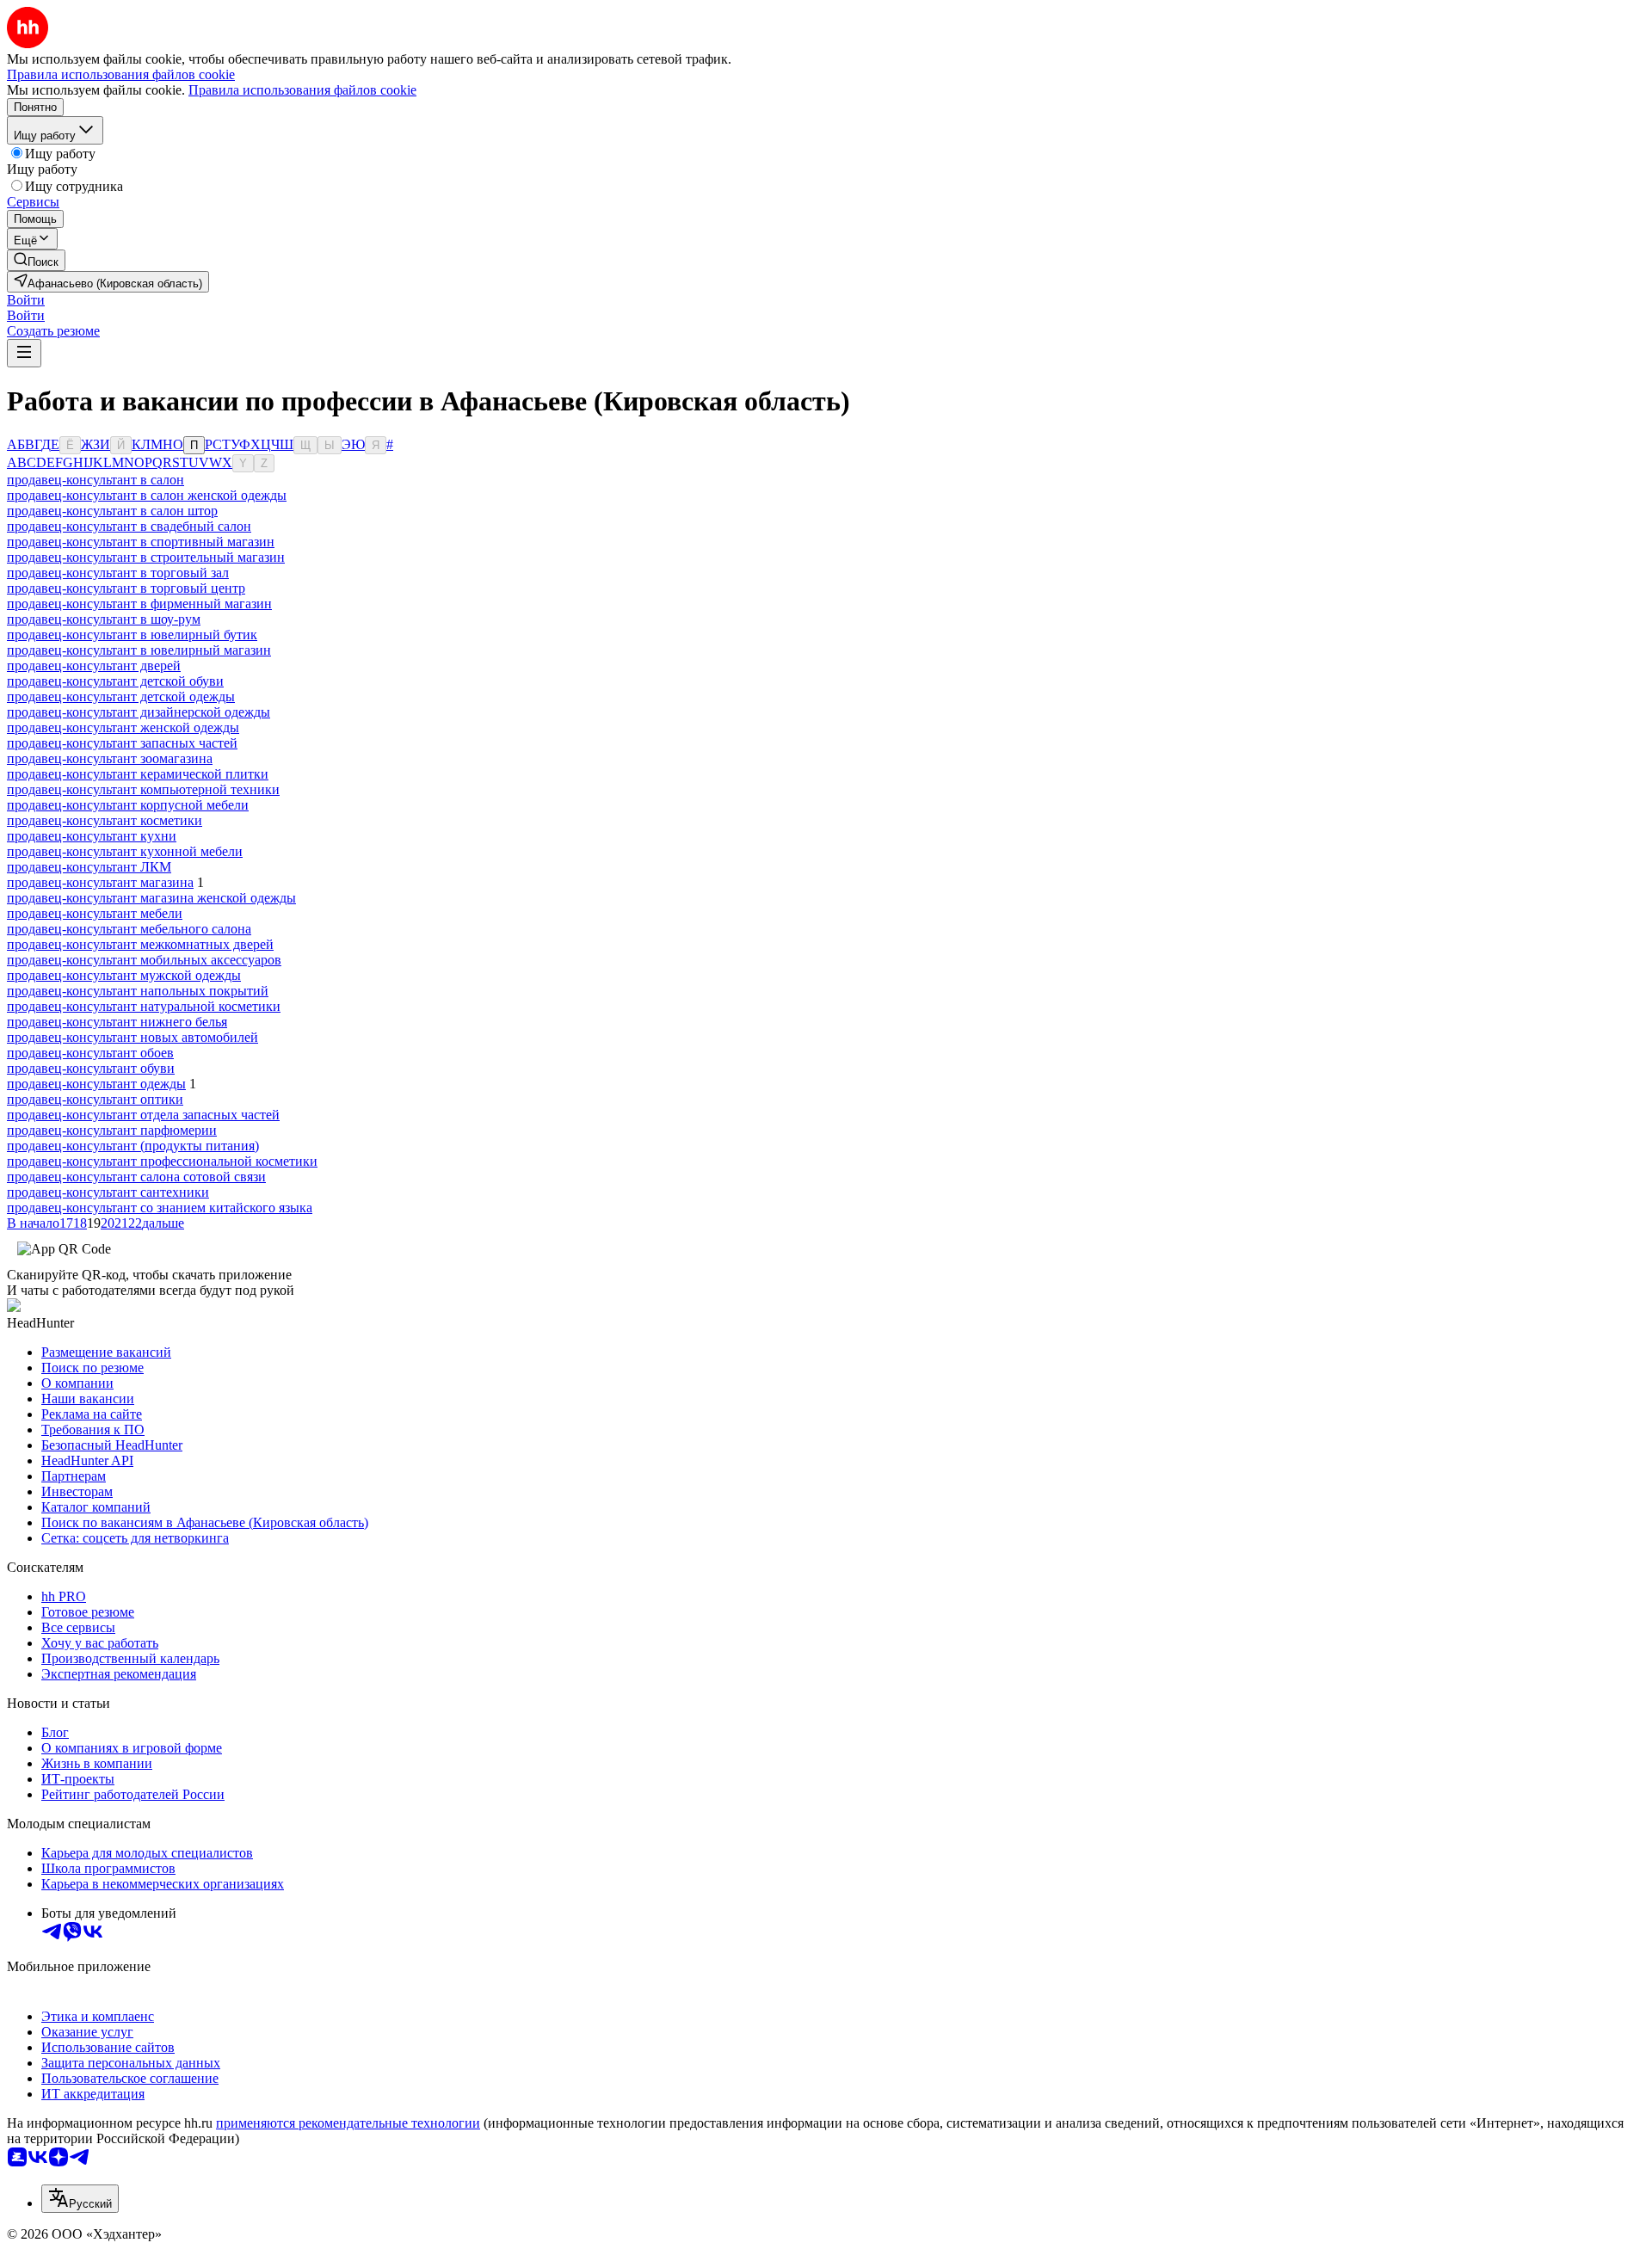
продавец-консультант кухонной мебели (125, 851)
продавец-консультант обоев (90, 1053)
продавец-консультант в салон (96, 480)
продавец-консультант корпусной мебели (128, 805)
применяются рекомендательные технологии (348, 2123)
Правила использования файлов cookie (302, 90)
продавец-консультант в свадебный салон (129, 526)
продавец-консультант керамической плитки (138, 774)
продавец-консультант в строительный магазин (146, 557)
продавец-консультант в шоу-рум (104, 619)
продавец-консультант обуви (91, 1068)
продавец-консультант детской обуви (115, 681)
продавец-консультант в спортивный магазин (141, 542)
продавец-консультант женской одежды (123, 727)
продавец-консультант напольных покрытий (138, 991)
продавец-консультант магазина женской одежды (151, 898)
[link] (36, 260)
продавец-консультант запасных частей (122, 743)
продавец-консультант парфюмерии (112, 1130)
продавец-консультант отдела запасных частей (143, 1115)
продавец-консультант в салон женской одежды (147, 495)
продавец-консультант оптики (95, 1099)
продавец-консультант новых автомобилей (133, 1037)
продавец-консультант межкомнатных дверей (140, 944)
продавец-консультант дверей (94, 665)
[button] (26, 300)
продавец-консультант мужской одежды (124, 975)
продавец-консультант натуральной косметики (144, 1006)
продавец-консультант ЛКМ (89, 867)
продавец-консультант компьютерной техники (143, 789)
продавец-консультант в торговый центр (126, 588)
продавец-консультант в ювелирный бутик (132, 635)
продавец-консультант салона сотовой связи (136, 1177)
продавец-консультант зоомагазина (110, 758)
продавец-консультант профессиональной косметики (162, 1161)
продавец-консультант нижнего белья (117, 1022)
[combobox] (80, 2199)
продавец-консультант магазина (100, 882)
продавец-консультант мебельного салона (129, 929)
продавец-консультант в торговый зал (118, 573)
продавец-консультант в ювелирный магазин (139, 650)
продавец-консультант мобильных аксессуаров (144, 960)
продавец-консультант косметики (105, 820)
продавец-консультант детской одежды (121, 696)
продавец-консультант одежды (96, 1084)
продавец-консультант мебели (95, 913)
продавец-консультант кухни (92, 836)
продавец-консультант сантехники (108, 1192)
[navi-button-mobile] (24, 353)
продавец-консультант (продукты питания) (133, 1146)
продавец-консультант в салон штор (112, 511)
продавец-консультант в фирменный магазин (139, 604)
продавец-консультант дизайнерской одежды (139, 712)
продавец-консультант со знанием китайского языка (160, 1208)
